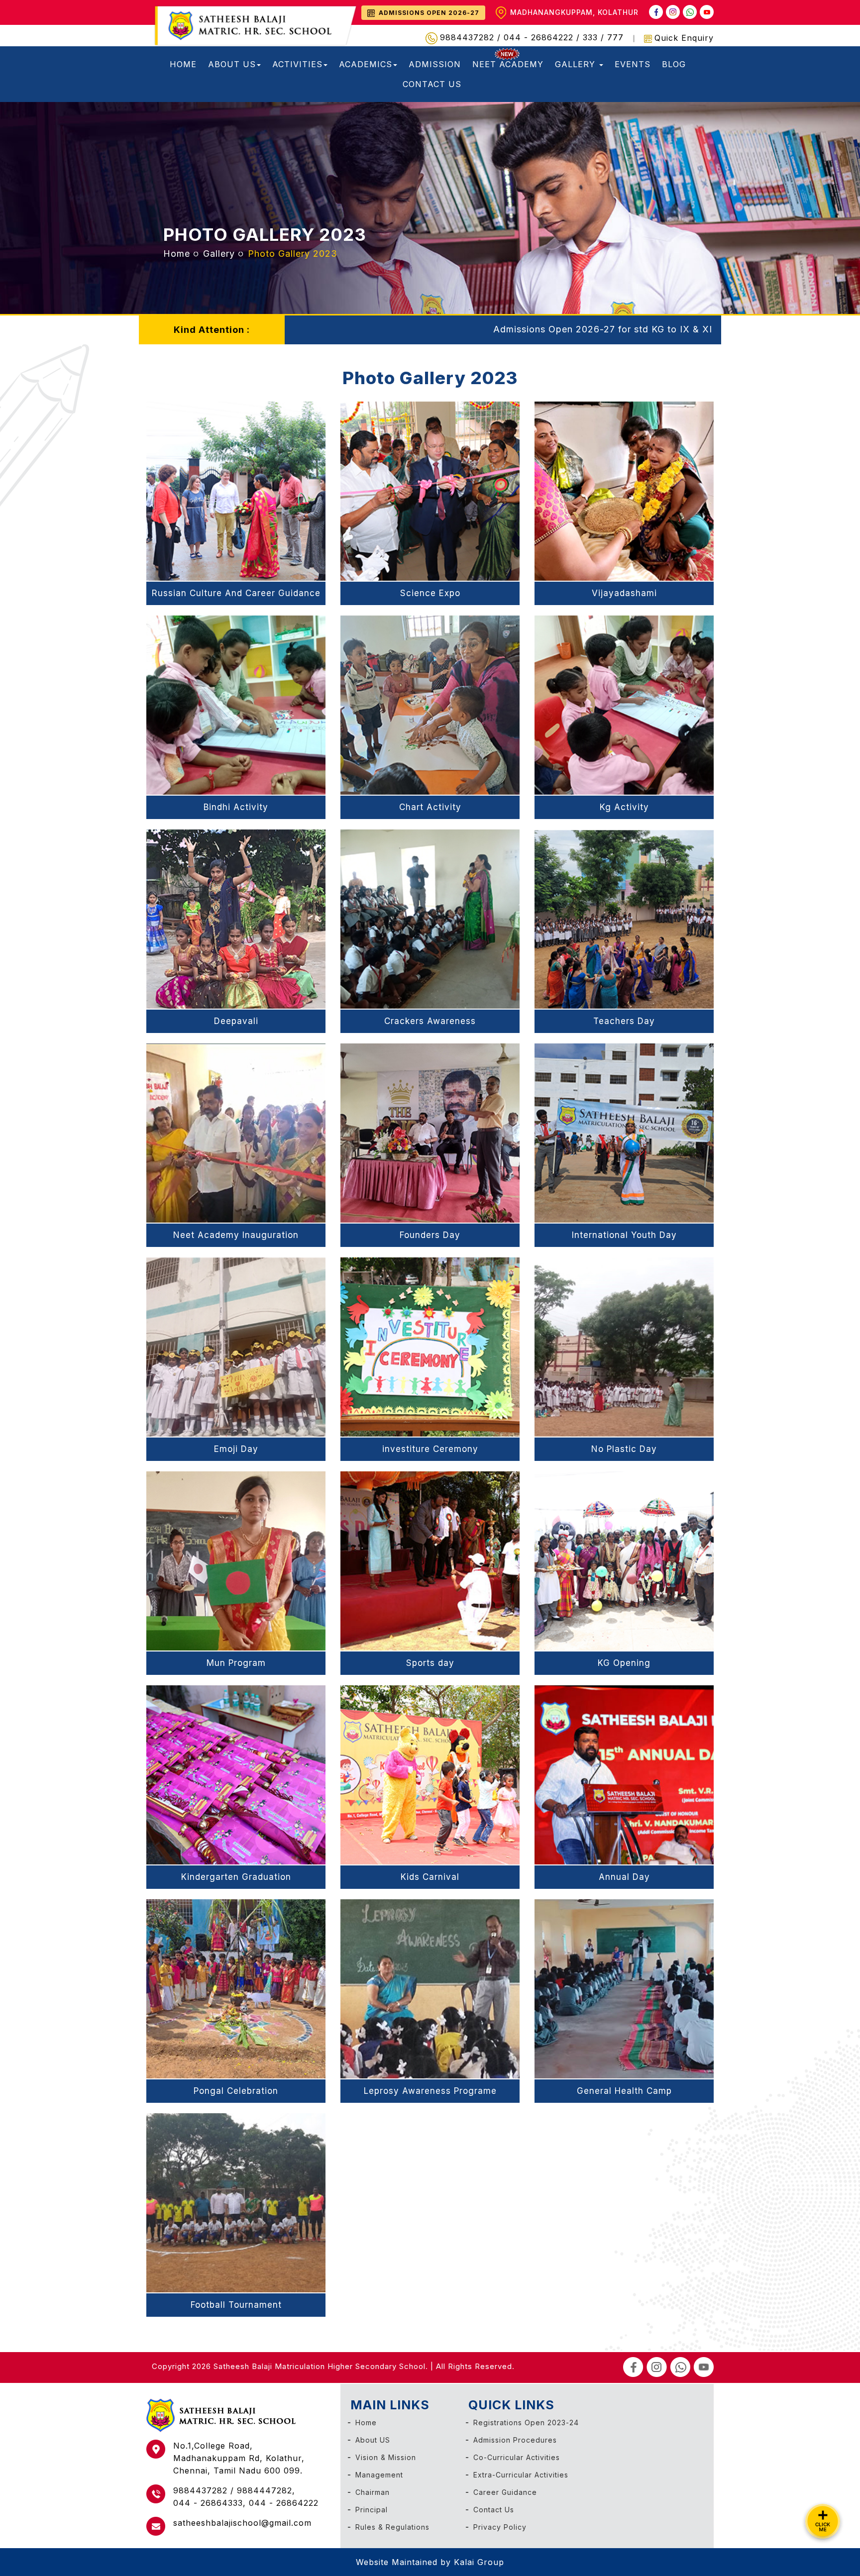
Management (379, 2475)
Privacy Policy (500, 2527)
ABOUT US (232, 64)
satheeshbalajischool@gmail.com (242, 2523)
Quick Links (511, 2405)
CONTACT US (432, 84)
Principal (372, 2510)
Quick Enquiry (684, 38)
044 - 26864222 (284, 2503)
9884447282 (265, 2490)
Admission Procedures (515, 2440)
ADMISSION (435, 64)
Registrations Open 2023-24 (526, 2422)
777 (615, 37)
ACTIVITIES (297, 64)
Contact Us (494, 2510)
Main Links (390, 2405)
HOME (183, 64)
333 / (595, 37)
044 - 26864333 (208, 2503)
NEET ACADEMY (508, 64)
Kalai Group (479, 2562)
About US (373, 2440)
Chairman (373, 2492)
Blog (674, 64)
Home (177, 254)
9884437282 (202, 2490)
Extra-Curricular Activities (521, 2475)
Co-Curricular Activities (517, 2457)
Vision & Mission (386, 2457)
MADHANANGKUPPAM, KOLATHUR (574, 12)
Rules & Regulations (392, 2527)
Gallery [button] (577, 64)
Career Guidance (505, 2492)
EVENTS (633, 64)
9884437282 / (472, 37)
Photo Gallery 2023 (265, 234)
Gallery (219, 254)
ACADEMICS (366, 64)
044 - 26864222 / (543, 37)
